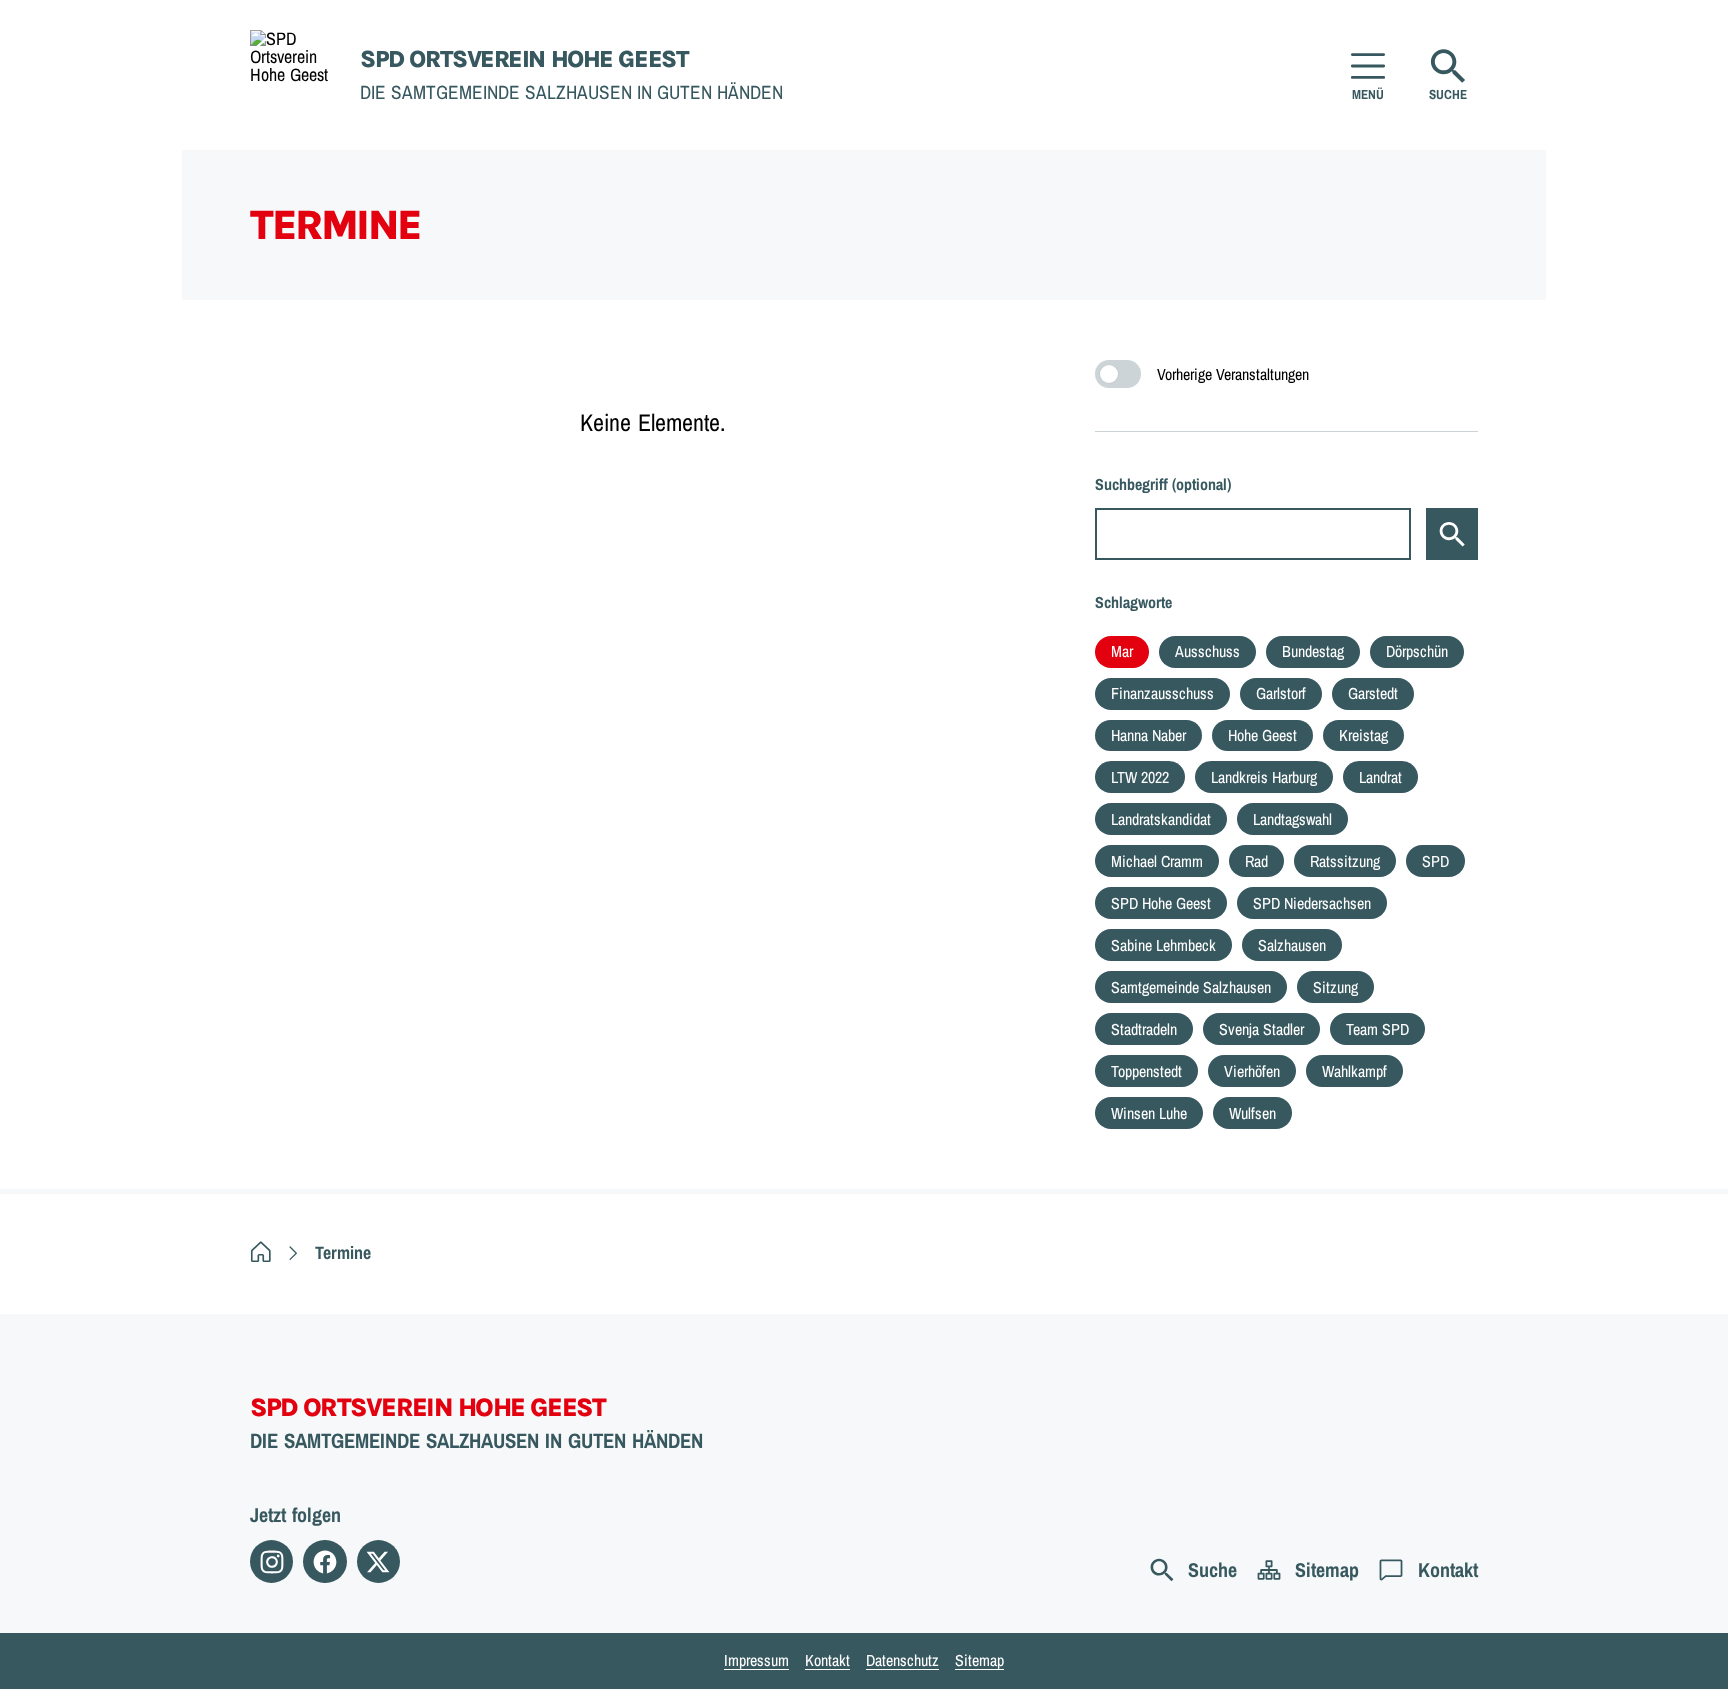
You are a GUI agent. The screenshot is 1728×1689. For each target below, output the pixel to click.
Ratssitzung (1345, 861)
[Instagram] (271, 1561)
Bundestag (1313, 651)
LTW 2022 (1140, 777)
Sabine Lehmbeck (1163, 945)
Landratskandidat (1161, 819)
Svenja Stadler (1261, 1029)
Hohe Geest (1262, 735)
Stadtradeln (1144, 1029)
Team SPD (1377, 1029)
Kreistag (1363, 735)
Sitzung (1335, 987)
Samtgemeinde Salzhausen (1191, 987)
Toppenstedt (1146, 1071)
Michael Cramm (1157, 861)
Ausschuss (1207, 651)
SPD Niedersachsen (1312, 903)
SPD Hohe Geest (1161, 903)
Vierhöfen (1252, 1071)
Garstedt (1373, 693)
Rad (1256, 861)
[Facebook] (324, 1561)
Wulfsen (1252, 1113)
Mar (1122, 651)
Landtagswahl (1292, 819)
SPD (1435, 861)
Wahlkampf (1354, 1071)
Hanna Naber (1148, 735)
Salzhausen (1292, 945)
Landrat (1380, 777)
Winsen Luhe (1149, 1113)
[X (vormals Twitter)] (378, 1561)
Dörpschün (1417, 651)
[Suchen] (1452, 534)
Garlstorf (1281, 693)
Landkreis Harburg (1264, 777)
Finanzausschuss (1162, 693)
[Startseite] (261, 1252)
